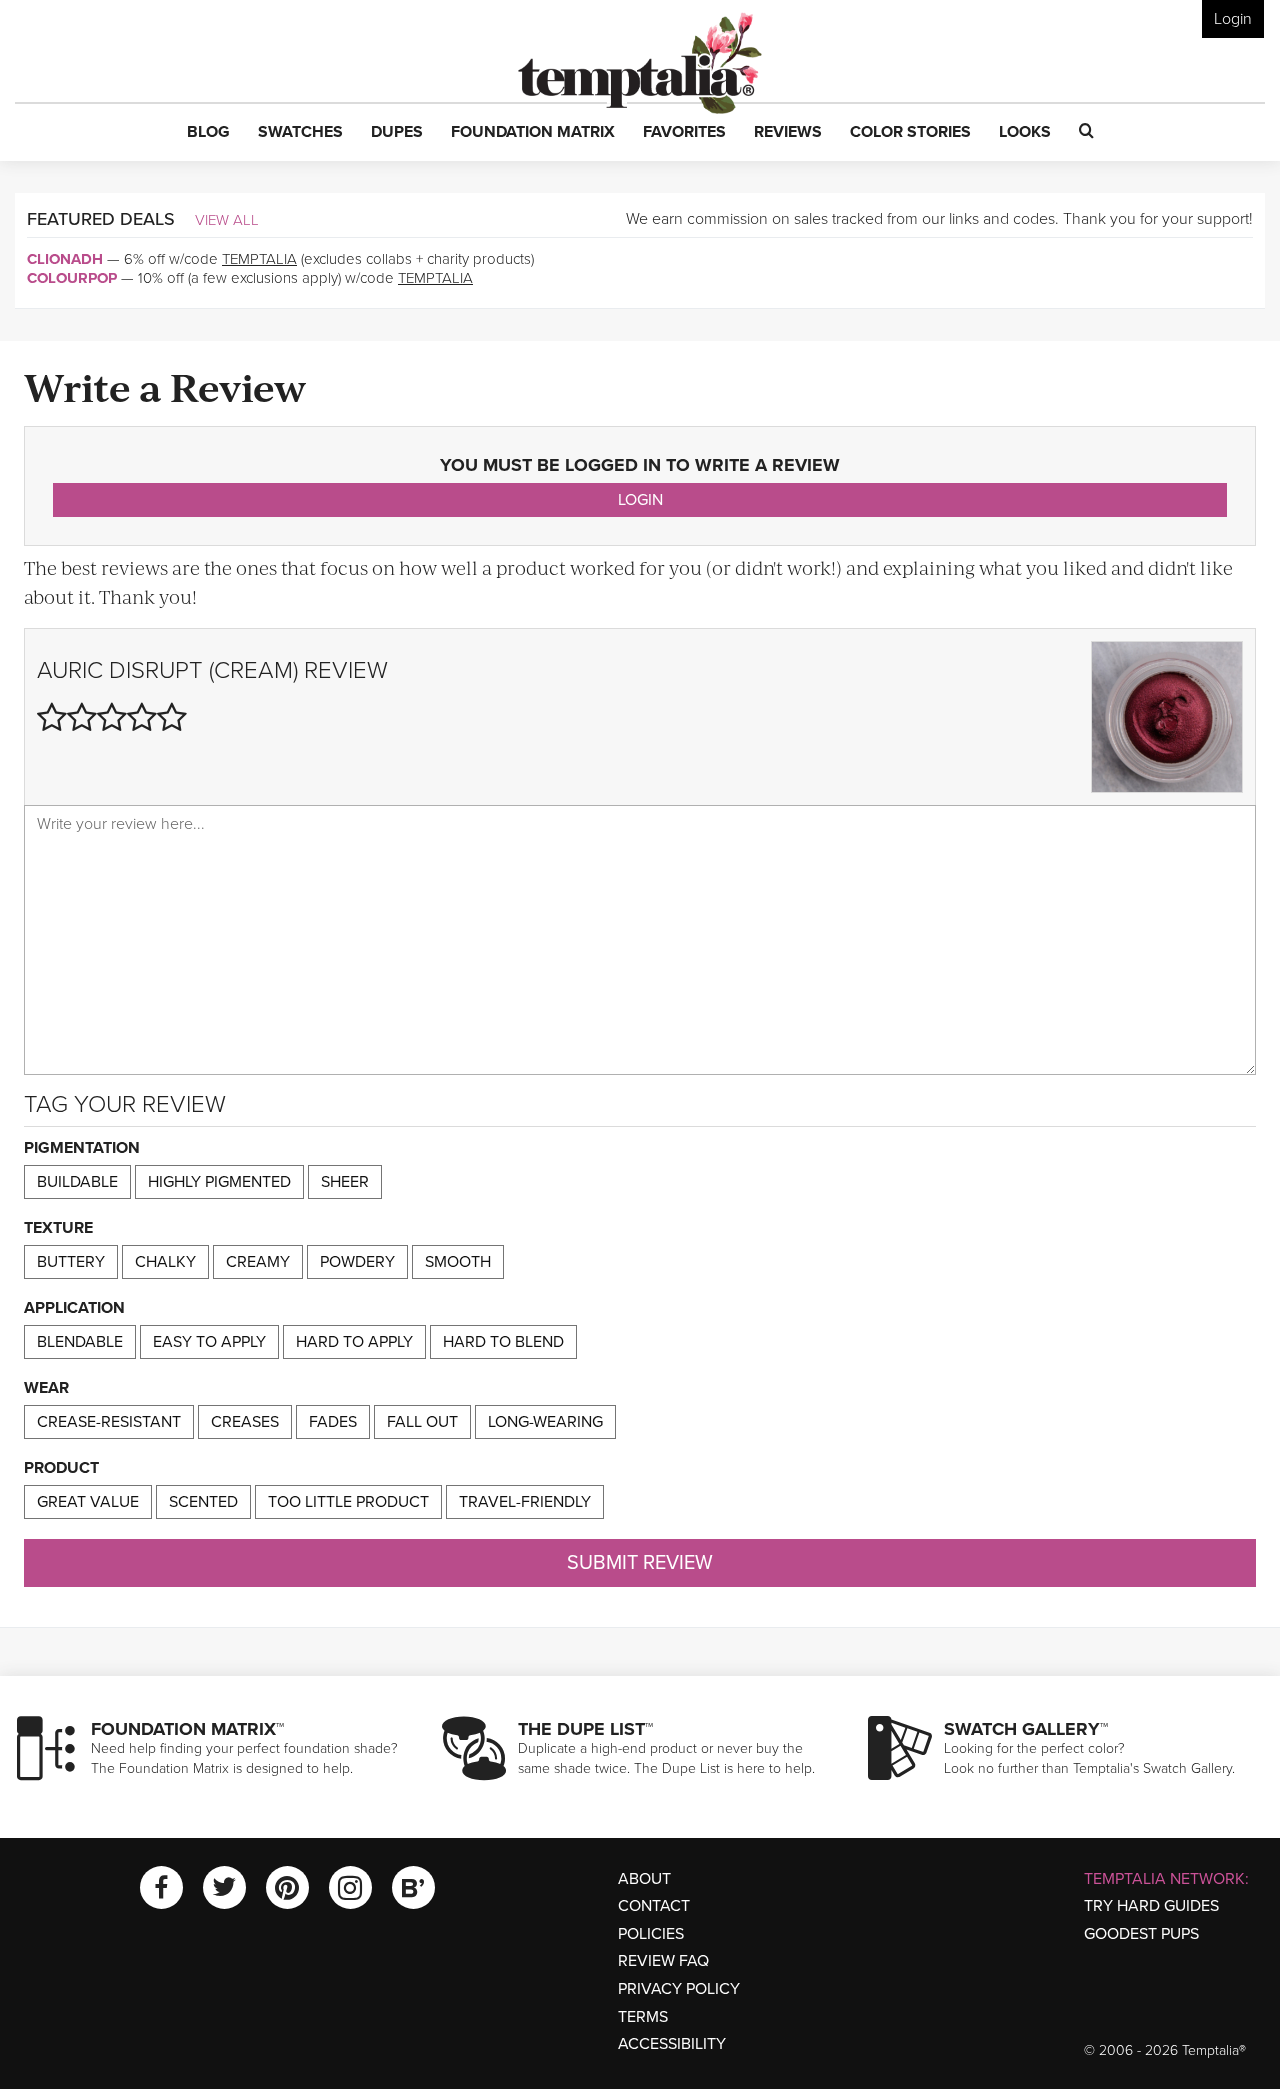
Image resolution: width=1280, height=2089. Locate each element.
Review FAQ (663, 1961)
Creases (245, 1422)
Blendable (80, 1342)
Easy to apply (209, 1342)
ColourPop (72, 278)
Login (1233, 19)
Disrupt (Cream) (203, 670)
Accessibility (672, 2044)
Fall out (422, 1422)
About (644, 1879)
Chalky (165, 1262)
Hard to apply (354, 1342)
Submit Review (640, 1563)
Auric (70, 670)
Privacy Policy (679, 1989)
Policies (651, 1934)
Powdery (357, 1262)
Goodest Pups (1141, 1934)
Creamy (258, 1262)
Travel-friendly (525, 1502)
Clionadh (65, 259)
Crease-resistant (109, 1422)
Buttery (71, 1262)
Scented (203, 1502)
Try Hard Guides (1151, 1906)
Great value (88, 1502)
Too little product (348, 1502)
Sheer (345, 1182)
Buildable (77, 1182)
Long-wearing (545, 1422)
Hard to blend (503, 1342)
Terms (643, 2017)
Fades (333, 1422)
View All (227, 220)
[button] (208, 133)
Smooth (458, 1262)
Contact (654, 1906)
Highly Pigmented (219, 1182)
